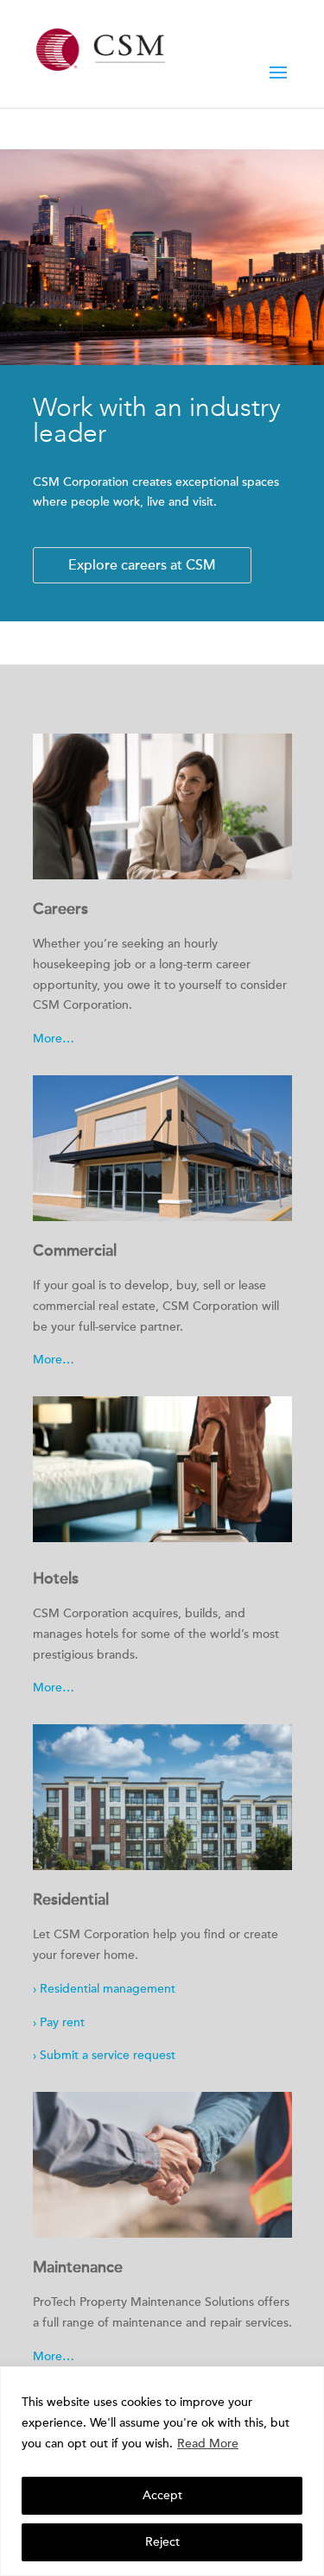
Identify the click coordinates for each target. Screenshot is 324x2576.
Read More (208, 2444)
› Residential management (104, 1989)
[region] (162, 2471)
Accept (162, 2495)
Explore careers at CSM (142, 565)
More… (54, 1039)
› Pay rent (59, 2022)
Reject (162, 2542)
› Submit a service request (104, 2055)
